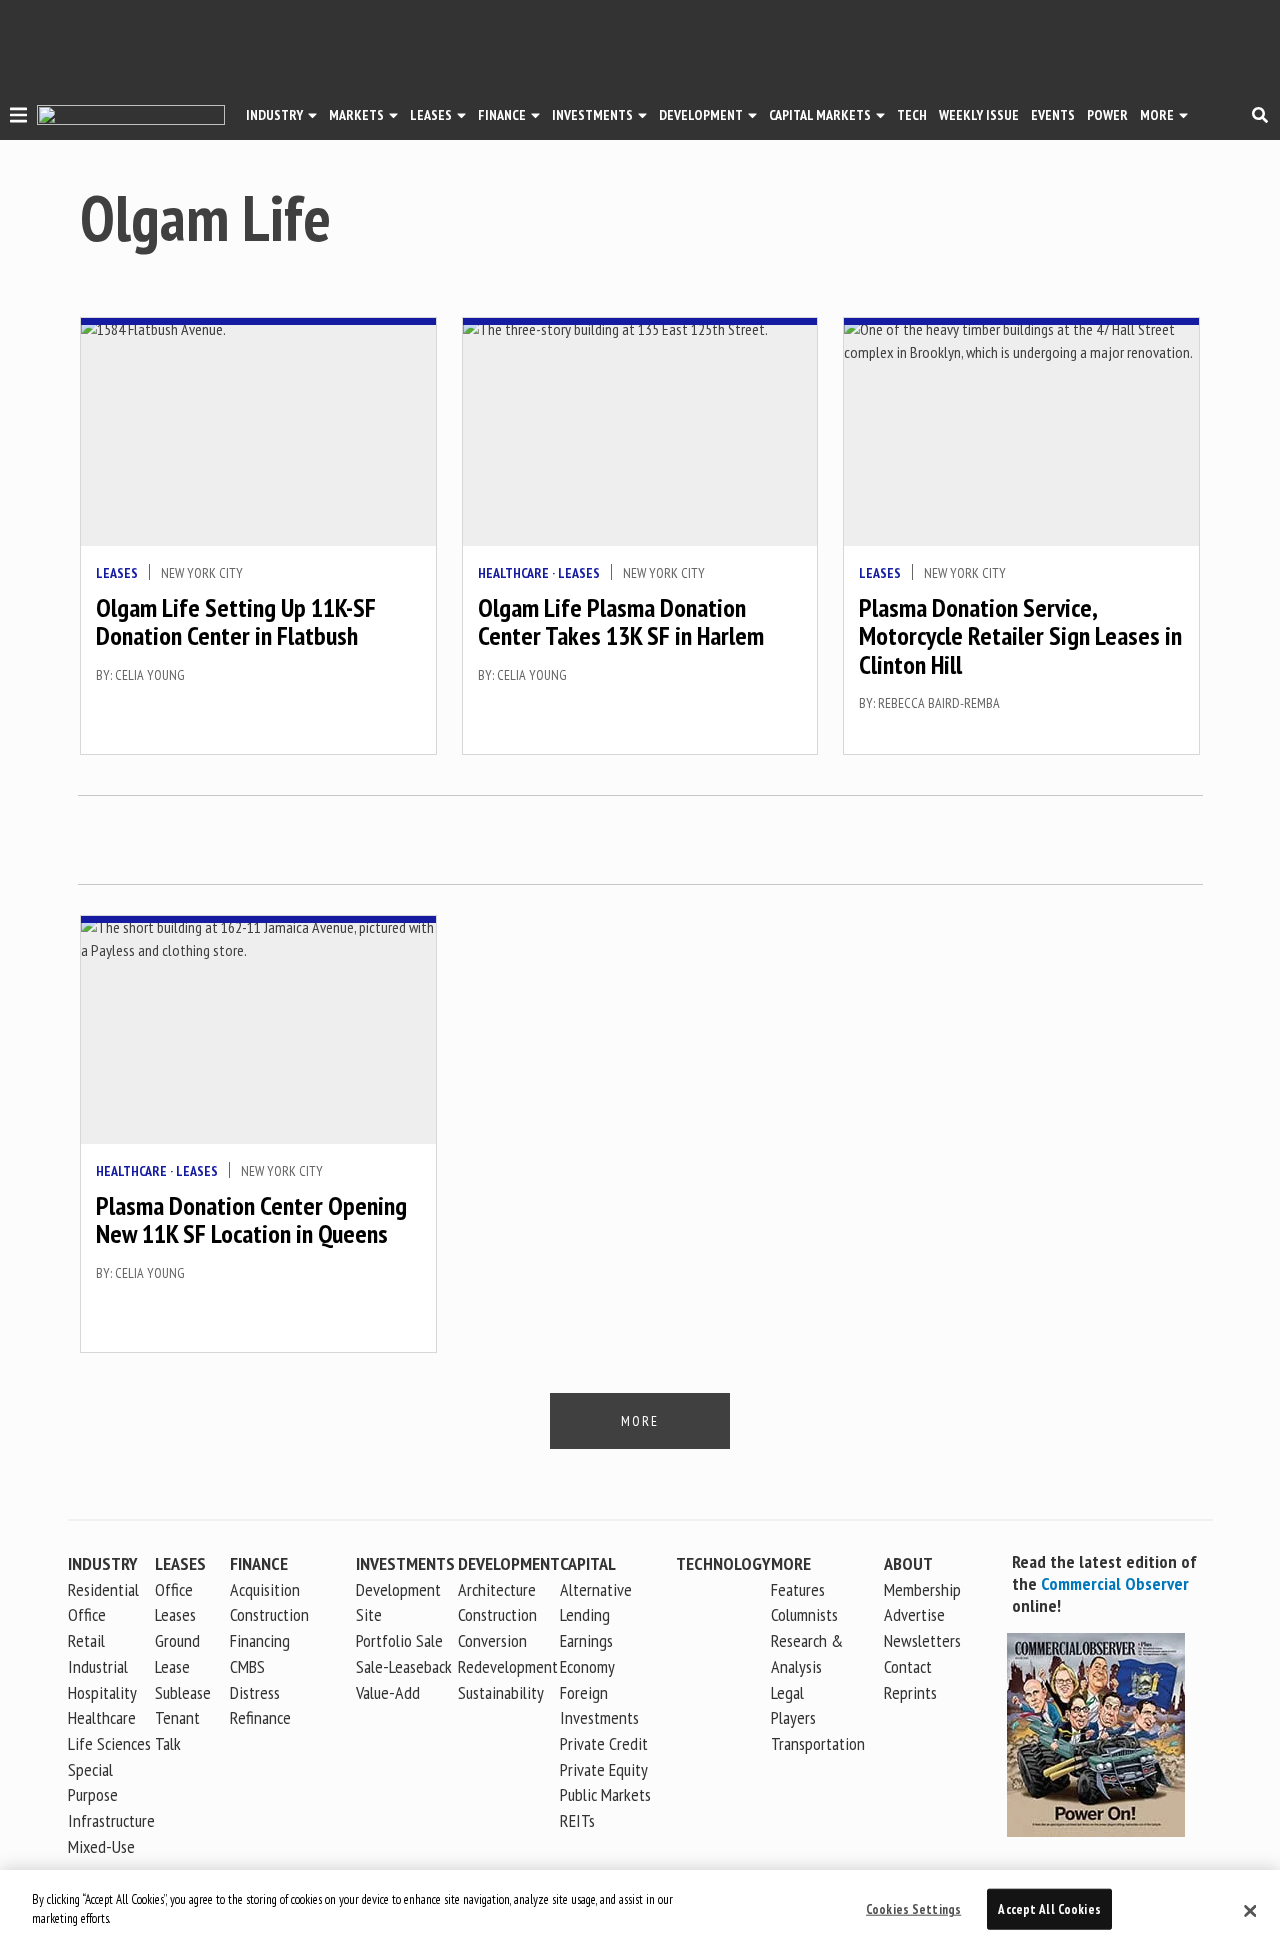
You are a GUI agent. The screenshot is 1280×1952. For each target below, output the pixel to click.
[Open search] (1260, 115)
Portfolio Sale (399, 1640)
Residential (103, 1589)
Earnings (586, 1640)
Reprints (910, 1692)
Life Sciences (109, 1743)
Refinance (260, 1717)
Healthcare (513, 573)
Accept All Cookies (1049, 1909)
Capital (588, 1563)
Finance (502, 115)
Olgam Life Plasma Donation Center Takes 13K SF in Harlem (621, 622)
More (1157, 115)
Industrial (98, 1666)
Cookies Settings (913, 1909)
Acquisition (265, 1589)
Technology (723, 1563)
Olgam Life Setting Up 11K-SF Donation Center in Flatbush (236, 622)
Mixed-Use (101, 1846)
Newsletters (922, 1640)
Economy (587, 1666)
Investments (592, 115)
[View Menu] (18, 118)
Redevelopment (508, 1666)
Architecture (497, 1589)
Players (793, 1717)
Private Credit (604, 1743)
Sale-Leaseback (404, 1666)
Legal (787, 1692)
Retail (86, 1640)
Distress (255, 1692)
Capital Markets (820, 115)
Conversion (492, 1640)
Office (87, 1614)
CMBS (247, 1666)
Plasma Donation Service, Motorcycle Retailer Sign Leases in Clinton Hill (1020, 636)
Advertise (914, 1614)
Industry (103, 1563)
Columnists (804, 1614)
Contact (908, 1666)
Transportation (818, 1743)
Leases (431, 115)
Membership (922, 1589)
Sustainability (501, 1692)
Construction (497, 1614)
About (908, 1563)
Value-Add (388, 1692)
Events (1053, 115)
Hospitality (102, 1692)
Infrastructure (111, 1820)
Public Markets (605, 1794)
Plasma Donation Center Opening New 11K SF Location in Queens (251, 1220)
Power (1107, 115)
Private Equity (604, 1769)
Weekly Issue (979, 115)
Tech (912, 115)
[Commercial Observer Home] (131, 115)
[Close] (1250, 1911)
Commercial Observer (1115, 1583)
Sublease (183, 1692)
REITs (577, 1820)
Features (798, 1589)
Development (701, 115)
